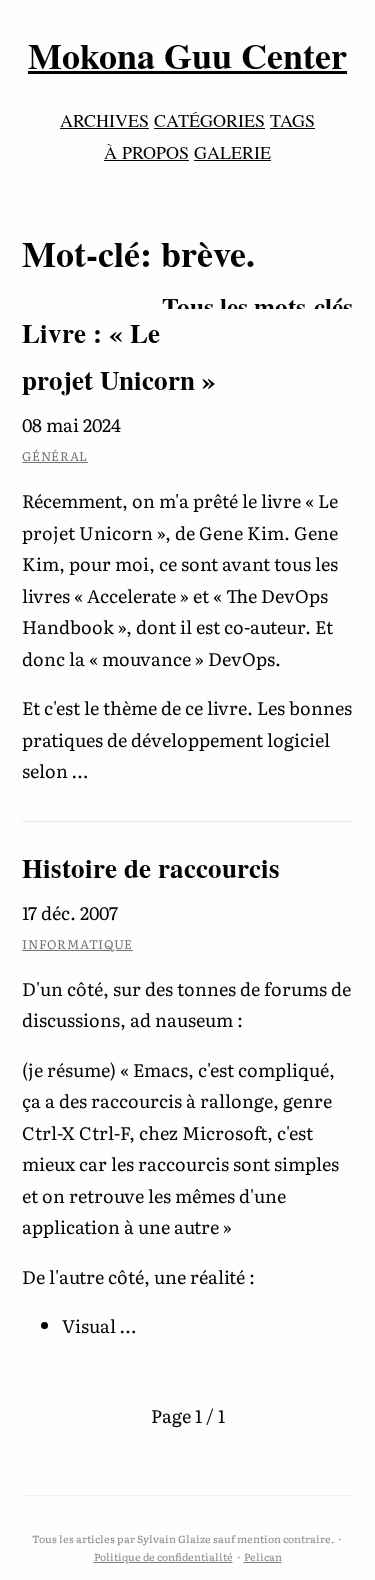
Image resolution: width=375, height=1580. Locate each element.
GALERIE (232, 152)
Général (54, 455)
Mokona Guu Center (187, 55)
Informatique (77, 943)
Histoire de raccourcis (151, 867)
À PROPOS (146, 152)
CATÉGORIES (209, 120)
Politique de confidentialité (163, 1556)
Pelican (263, 1556)
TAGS (292, 120)
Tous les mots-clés (257, 306)
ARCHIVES (104, 120)
